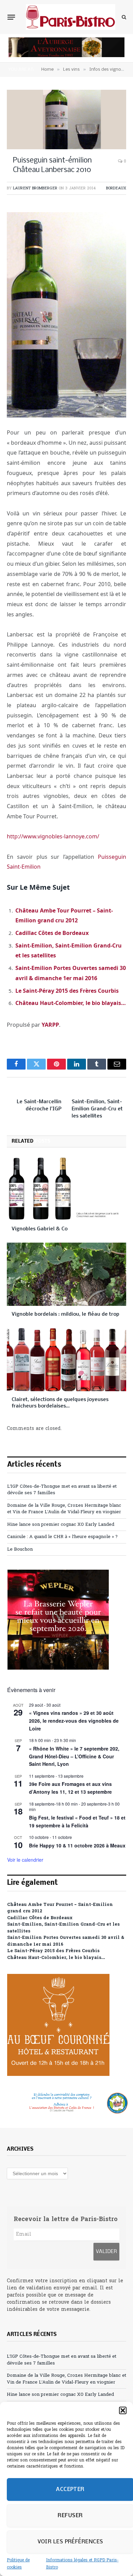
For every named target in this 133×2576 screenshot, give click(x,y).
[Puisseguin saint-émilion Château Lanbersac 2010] (66, 120)
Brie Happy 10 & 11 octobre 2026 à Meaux (77, 1845)
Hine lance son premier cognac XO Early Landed (61, 1525)
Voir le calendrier (25, 1860)
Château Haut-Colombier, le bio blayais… (71, 1003)
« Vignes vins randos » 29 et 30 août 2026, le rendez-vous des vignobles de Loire (74, 1720)
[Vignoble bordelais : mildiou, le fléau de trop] (66, 1274)
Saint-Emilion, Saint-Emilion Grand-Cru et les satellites (97, 1109)
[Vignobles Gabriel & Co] (66, 1189)
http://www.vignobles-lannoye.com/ (53, 836)
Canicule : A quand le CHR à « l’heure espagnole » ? (62, 1537)
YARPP (50, 1025)
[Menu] (11, 17)
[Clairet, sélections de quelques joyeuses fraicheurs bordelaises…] (66, 1360)
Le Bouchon (20, 1549)
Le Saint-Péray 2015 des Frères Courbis (67, 991)
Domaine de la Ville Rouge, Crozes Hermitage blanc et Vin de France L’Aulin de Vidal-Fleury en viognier (64, 1509)
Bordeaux (116, 188)
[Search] (123, 17)
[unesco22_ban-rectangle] (66, 2103)
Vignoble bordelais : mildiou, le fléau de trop (65, 1314)
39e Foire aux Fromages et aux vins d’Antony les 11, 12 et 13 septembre (70, 1788)
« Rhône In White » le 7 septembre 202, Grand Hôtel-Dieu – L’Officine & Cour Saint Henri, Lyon (74, 1756)
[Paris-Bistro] (71, 17)
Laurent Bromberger (35, 188)
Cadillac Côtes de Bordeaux (52, 933)
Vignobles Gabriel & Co (40, 1229)
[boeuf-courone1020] (58, 2075)
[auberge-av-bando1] (66, 56)
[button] (123, 2410)
